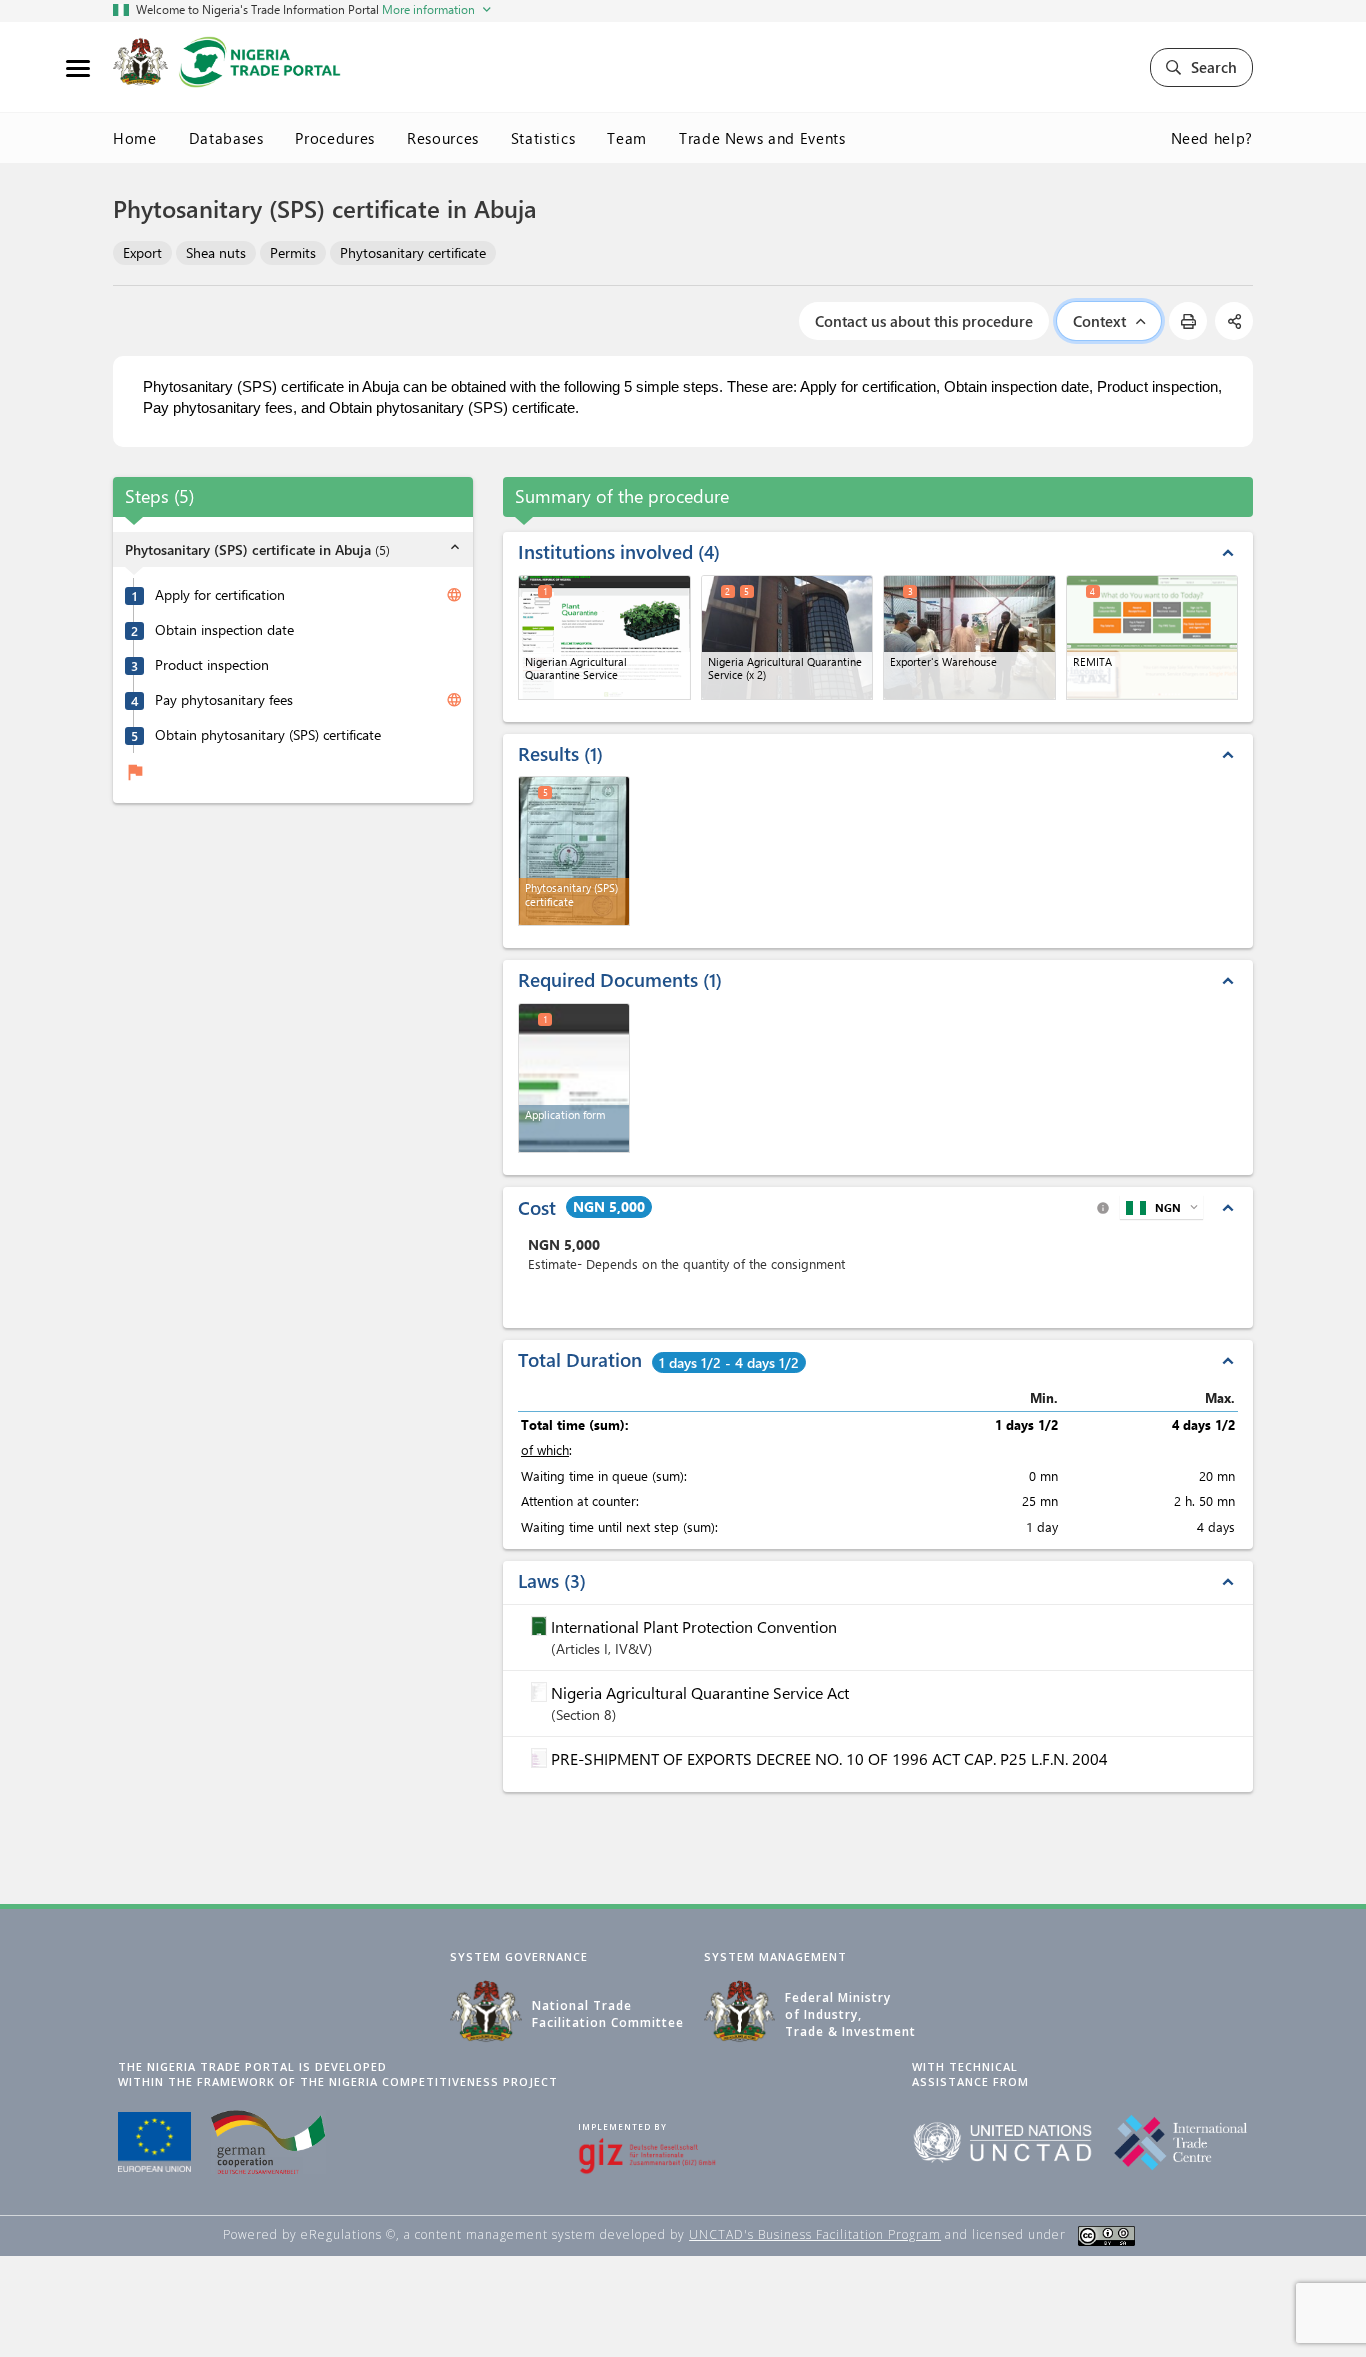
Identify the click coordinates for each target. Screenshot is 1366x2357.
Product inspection (212, 666)
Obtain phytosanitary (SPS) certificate (268, 736)
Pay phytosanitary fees (224, 701)
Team (627, 138)
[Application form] (574, 1078)
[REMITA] (1152, 637)
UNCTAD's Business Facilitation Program (815, 2234)
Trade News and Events (762, 138)
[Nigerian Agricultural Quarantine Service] (604, 637)
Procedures (335, 138)
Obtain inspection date (224, 631)
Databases (226, 138)
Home (135, 138)
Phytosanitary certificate (413, 252)
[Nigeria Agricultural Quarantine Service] (787, 637)
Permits (293, 252)
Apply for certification (220, 596)
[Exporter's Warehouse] (969, 637)
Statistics (543, 138)
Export (142, 252)
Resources (443, 138)
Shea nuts (216, 252)
